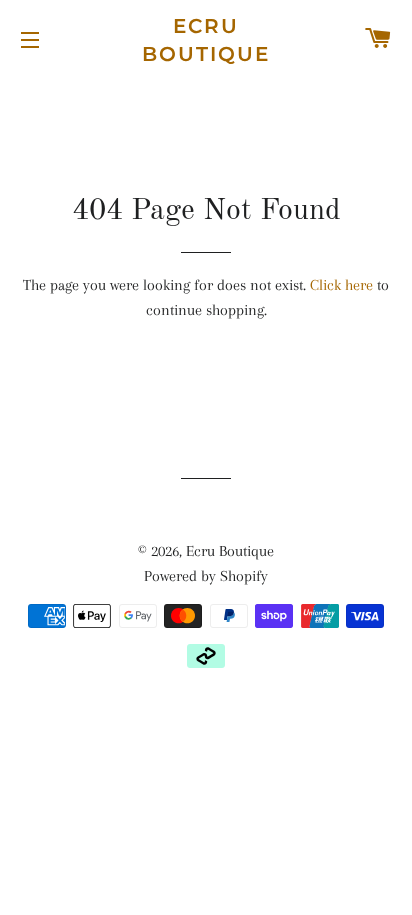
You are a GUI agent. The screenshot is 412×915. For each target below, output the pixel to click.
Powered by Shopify (206, 576)
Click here (341, 285)
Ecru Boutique (206, 40)
